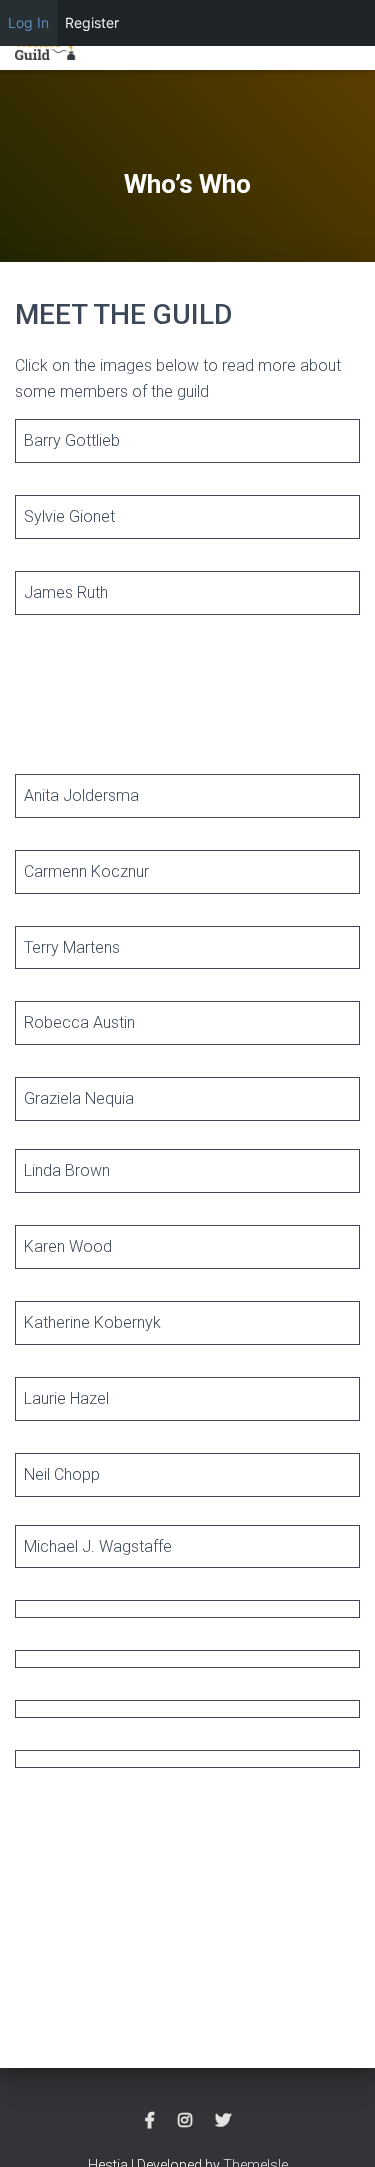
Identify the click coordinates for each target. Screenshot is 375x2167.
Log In (28, 22)
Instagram (185, 2121)
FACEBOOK (150, 2121)
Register (92, 22)
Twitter (223, 2121)
